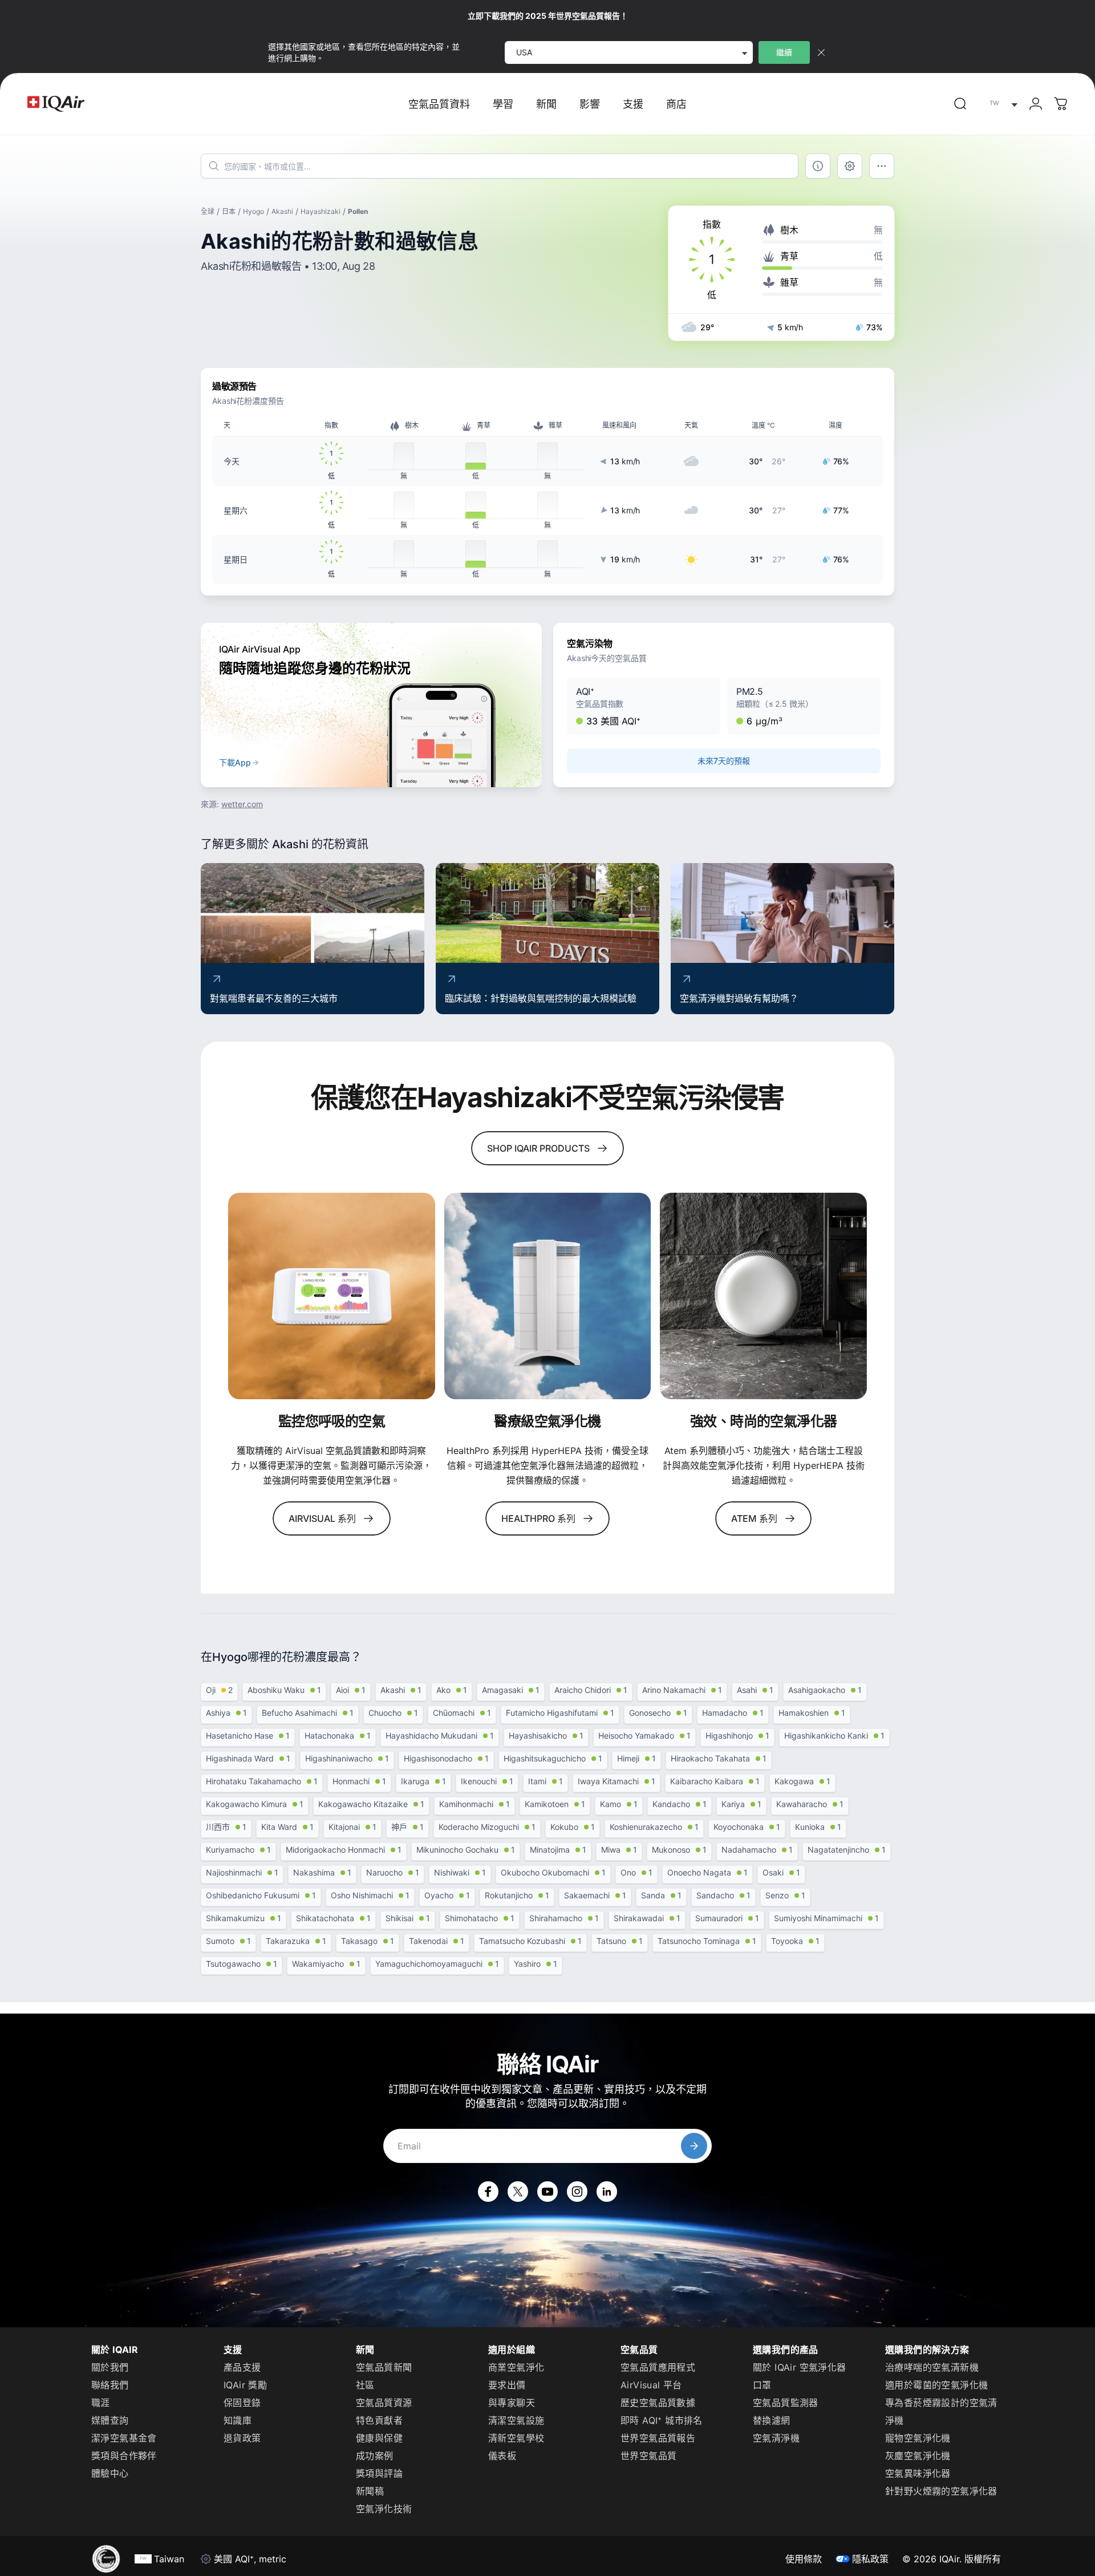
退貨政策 (242, 2438)
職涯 (101, 2403)
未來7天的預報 (723, 761)
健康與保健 (379, 2438)
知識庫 (238, 2420)
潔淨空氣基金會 (124, 2438)
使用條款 (804, 2559)
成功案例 (375, 2456)
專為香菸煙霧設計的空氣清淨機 (941, 2411)
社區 (365, 2385)
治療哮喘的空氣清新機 (932, 2367)
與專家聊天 (512, 2403)
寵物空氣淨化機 (918, 2438)
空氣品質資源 (384, 2403)
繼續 (784, 52)
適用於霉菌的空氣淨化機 (936, 2385)
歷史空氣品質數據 (658, 2403)
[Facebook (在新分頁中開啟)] (488, 2192)
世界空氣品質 (648, 2456)
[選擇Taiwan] (1001, 104)
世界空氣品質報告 (658, 2438)
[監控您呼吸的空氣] (332, 1296)
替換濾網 (772, 2420)
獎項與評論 (379, 2473)
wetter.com (242, 804)
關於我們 (110, 2367)
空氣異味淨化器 (918, 2473)
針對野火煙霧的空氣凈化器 (941, 2491)
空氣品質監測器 (786, 2403)
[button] (644, 706)
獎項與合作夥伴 (124, 2456)
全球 (208, 211)
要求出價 (507, 2385)
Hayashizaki (321, 211)
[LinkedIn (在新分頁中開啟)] (607, 2192)
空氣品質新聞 (384, 2367)
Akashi (282, 211)
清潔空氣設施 (516, 2420)
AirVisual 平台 (651, 2385)
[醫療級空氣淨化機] (548, 1296)
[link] (960, 104)
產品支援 (242, 2367)
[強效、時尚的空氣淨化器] (763, 1296)
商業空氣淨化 (516, 2367)
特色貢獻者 (379, 2420)
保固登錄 (242, 2403)
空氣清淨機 (776, 2438)
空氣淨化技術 (384, 2509)
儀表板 (502, 2456)
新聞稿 (370, 2491)
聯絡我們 (110, 2385)
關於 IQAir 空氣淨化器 (800, 2367)
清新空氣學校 (516, 2438)
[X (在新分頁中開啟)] (518, 2192)
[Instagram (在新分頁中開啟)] (577, 2192)
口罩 (762, 2385)
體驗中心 (110, 2473)
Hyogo (254, 211)
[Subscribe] (694, 2146)
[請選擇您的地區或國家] (1001, 104)
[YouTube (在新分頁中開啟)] (547, 2192)
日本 (229, 211)
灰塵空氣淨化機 (918, 2456)
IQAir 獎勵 (245, 2385)
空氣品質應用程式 (658, 2367)
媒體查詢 (110, 2420)
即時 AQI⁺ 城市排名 (662, 2420)
